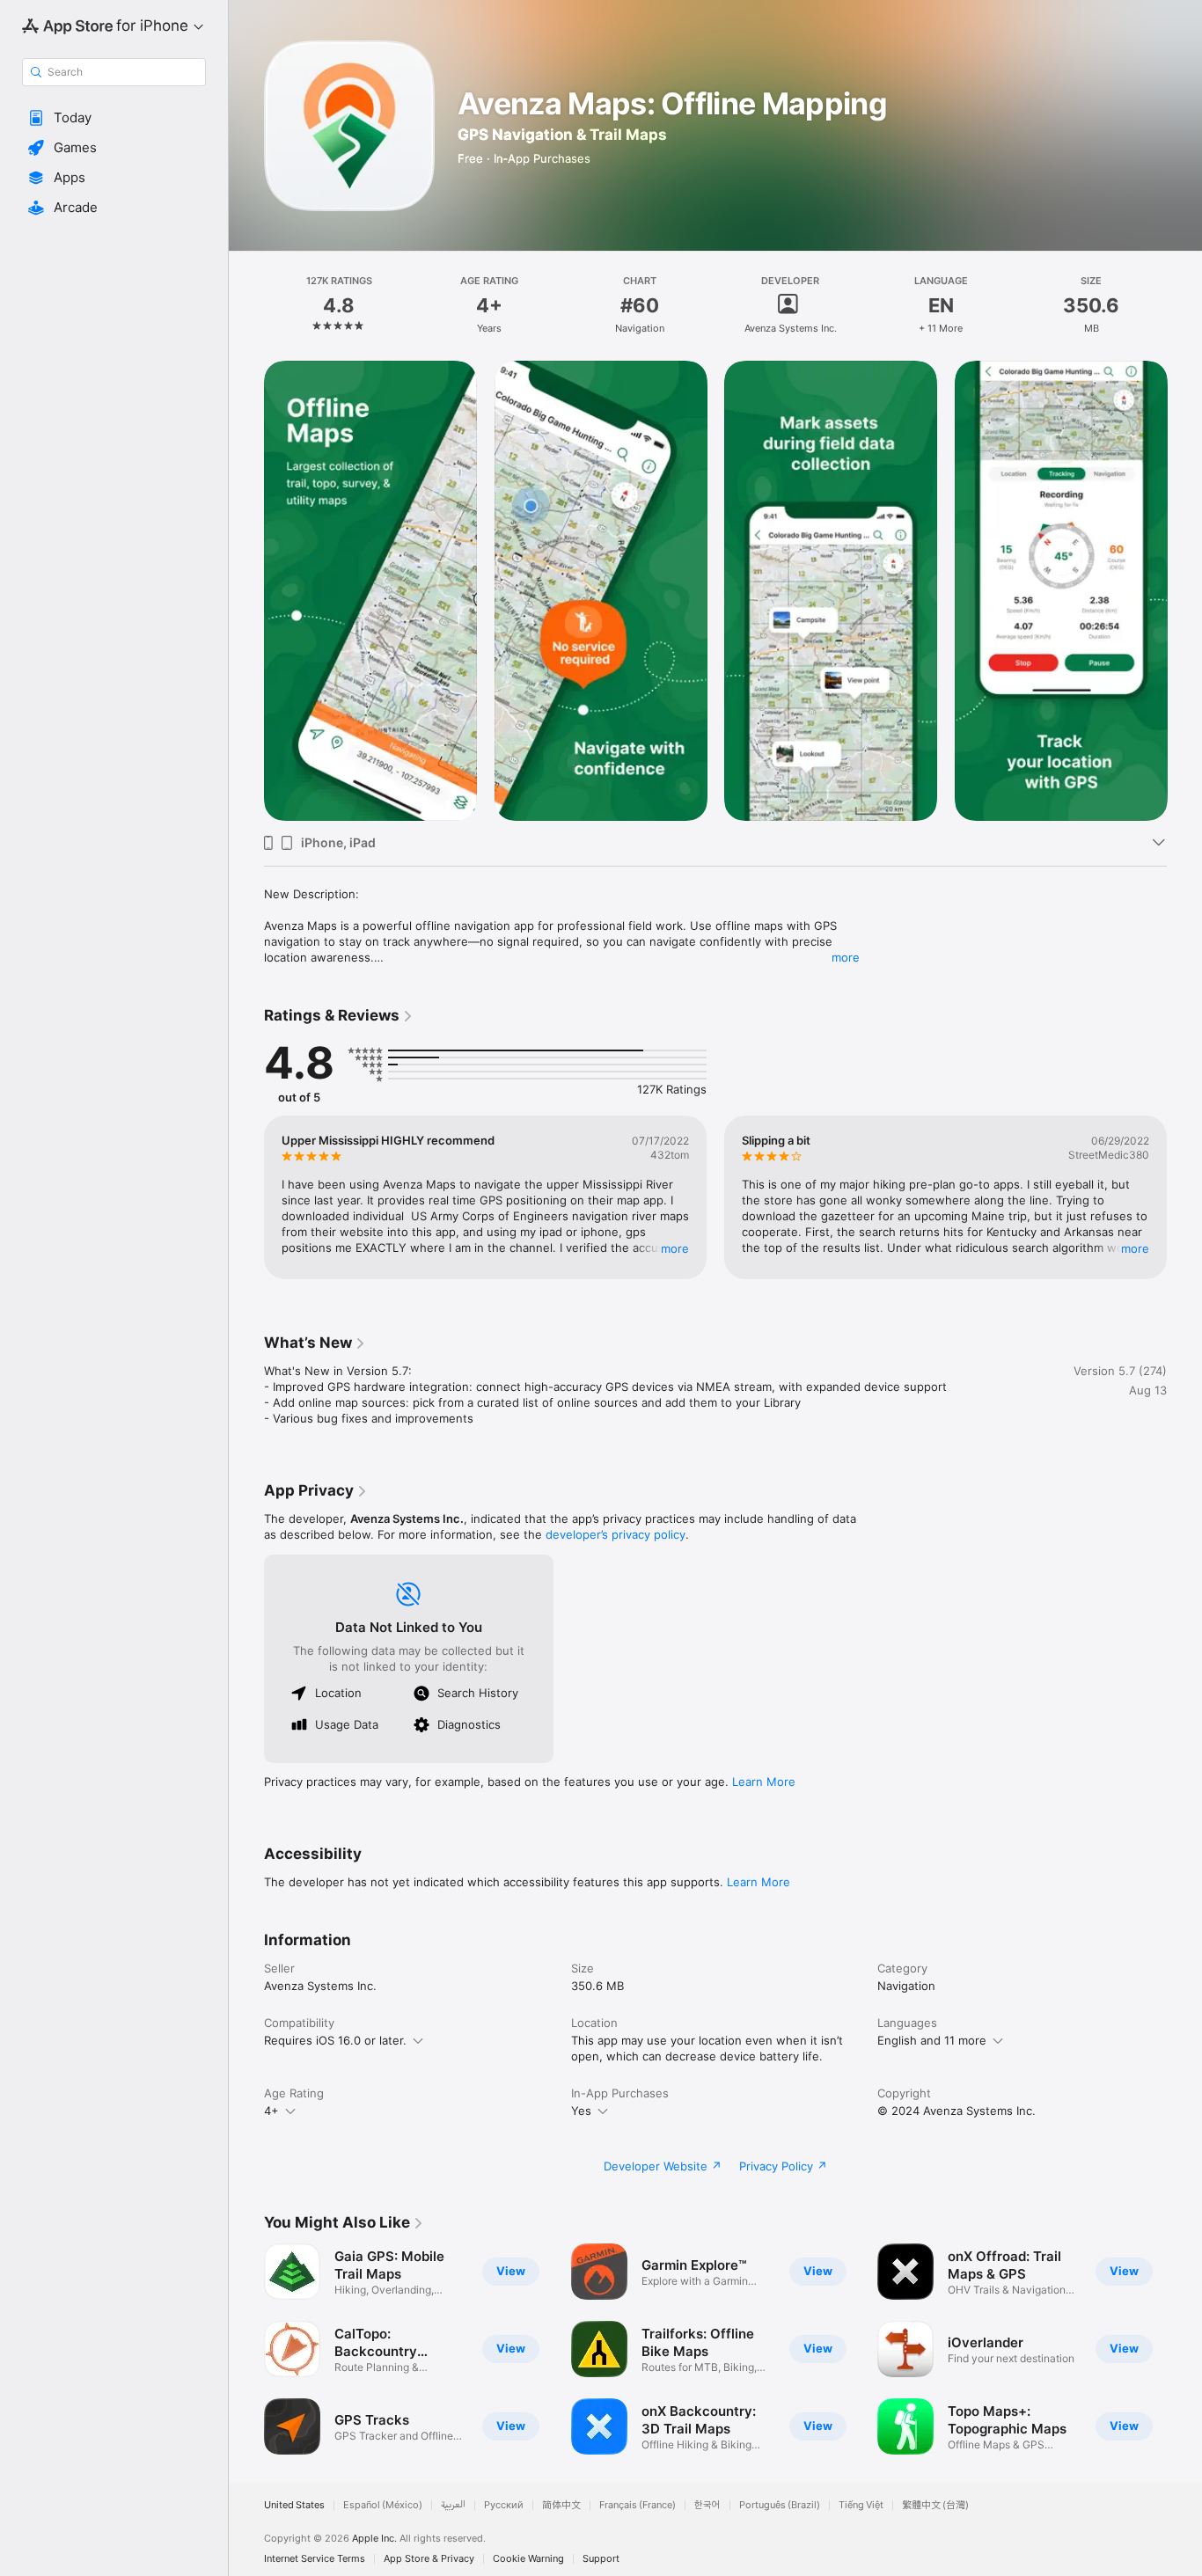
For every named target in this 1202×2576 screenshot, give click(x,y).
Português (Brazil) (780, 2505)
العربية (453, 2505)
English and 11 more (932, 2040)
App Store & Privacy (429, 2559)
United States (294, 2505)
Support (601, 2559)
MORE (675, 1248)
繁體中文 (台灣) (935, 2505)
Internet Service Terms (315, 2559)
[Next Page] (1184, 590)
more (846, 957)
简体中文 (561, 2505)
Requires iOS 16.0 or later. (335, 2040)
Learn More (764, 1782)
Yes (581, 2111)
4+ (271, 2111)
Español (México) (383, 2505)
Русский (504, 2505)
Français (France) (638, 2505)
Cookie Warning (528, 2559)
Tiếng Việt (861, 2505)
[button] (114, 118)
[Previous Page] (246, 590)
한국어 (707, 2505)
